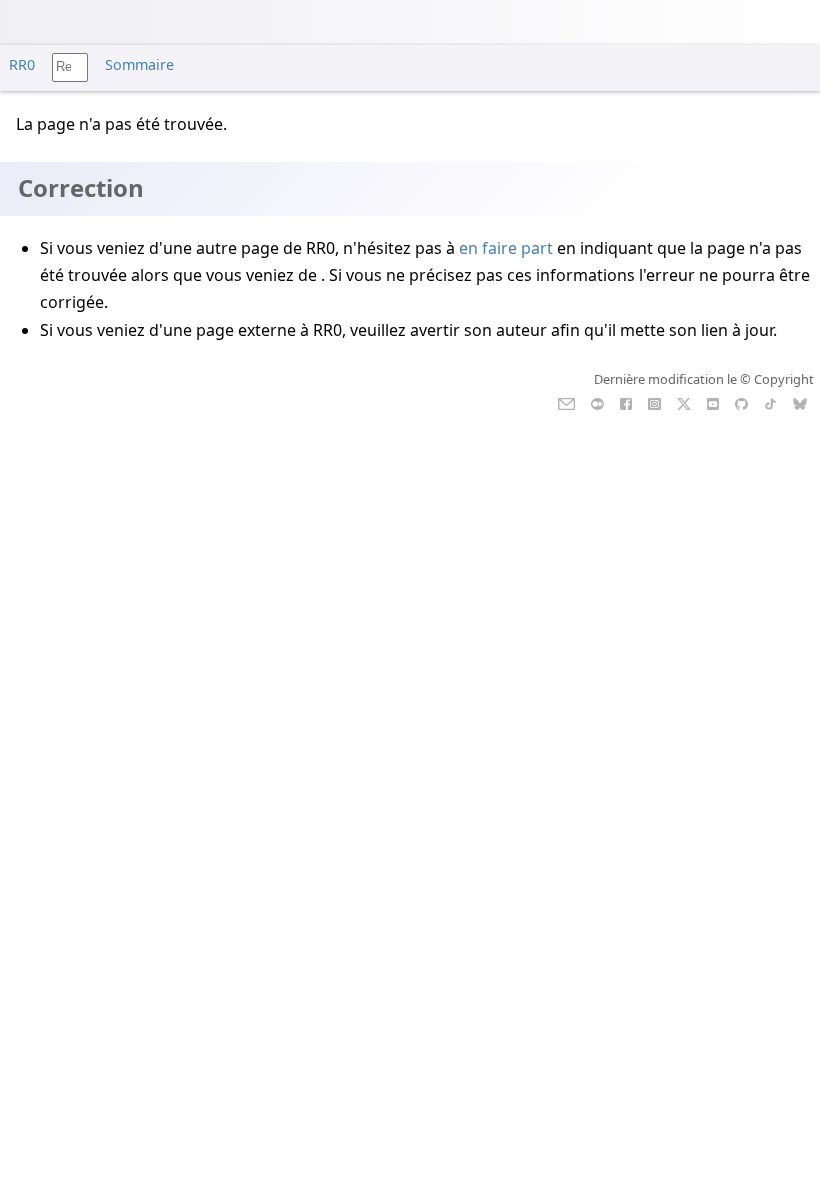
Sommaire (139, 64)
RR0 (22, 64)
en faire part (506, 248)
